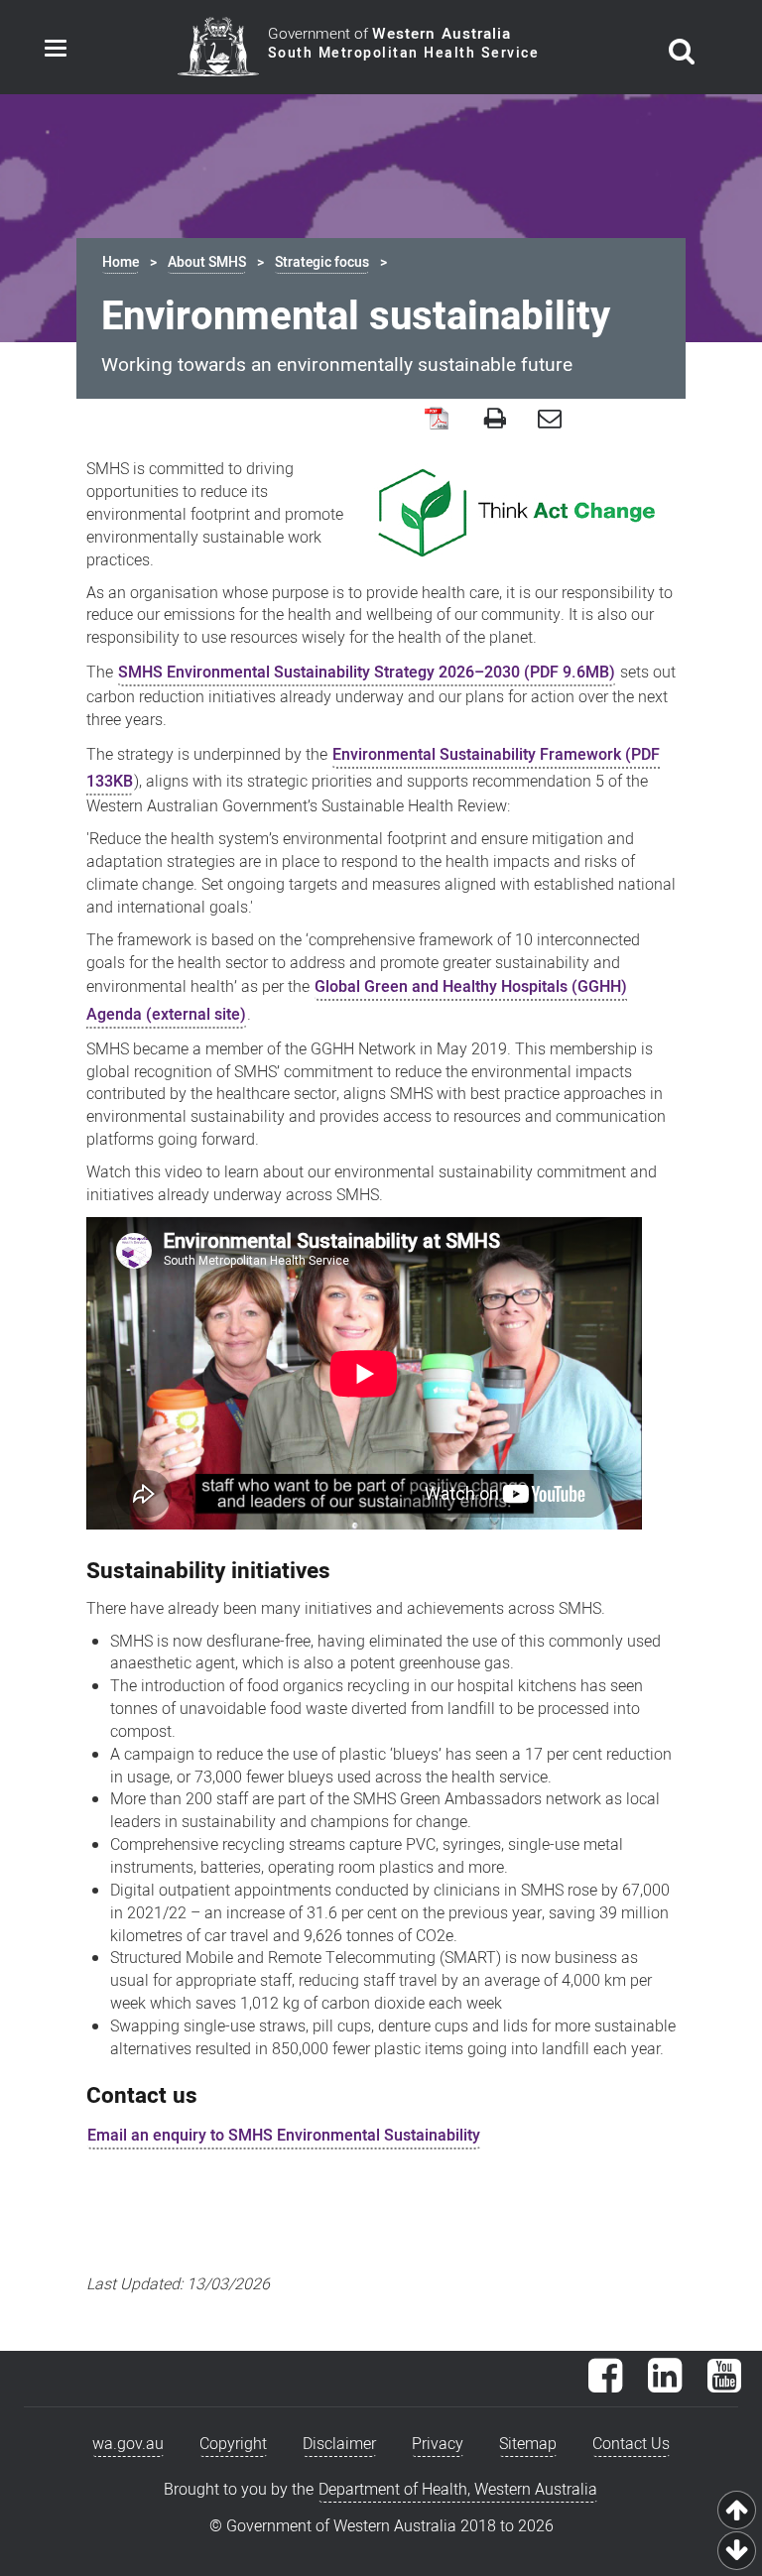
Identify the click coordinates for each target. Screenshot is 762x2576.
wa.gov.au (128, 2444)
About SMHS (207, 262)
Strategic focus (322, 262)
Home (121, 262)
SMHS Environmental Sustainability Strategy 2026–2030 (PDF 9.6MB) (367, 673)
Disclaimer (339, 2444)
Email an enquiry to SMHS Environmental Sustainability (284, 2136)
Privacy (438, 2444)
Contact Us (631, 2444)
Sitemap (528, 2444)
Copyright (233, 2444)
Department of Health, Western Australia (458, 2490)
